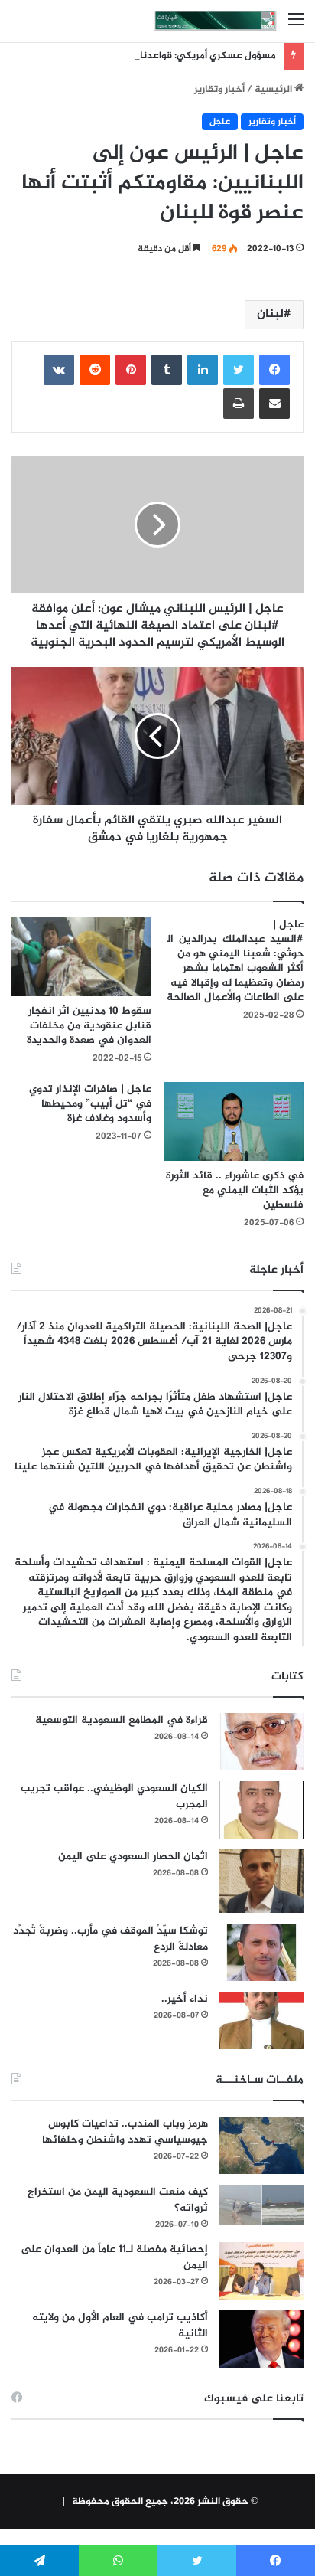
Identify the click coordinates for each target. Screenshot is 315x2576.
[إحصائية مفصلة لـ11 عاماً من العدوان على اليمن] (261, 2271)
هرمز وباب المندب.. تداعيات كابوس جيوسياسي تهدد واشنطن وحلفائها (125, 2132)
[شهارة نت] (216, 21)
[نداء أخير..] (261, 2020)
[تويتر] (239, 370)
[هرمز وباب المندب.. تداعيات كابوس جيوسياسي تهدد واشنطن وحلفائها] (261, 2145)
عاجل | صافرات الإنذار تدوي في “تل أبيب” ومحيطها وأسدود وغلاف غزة (90, 1104)
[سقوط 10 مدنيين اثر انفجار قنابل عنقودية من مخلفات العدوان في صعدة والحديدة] (81, 957)
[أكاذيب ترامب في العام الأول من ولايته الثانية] (261, 2339)
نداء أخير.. (185, 1999)
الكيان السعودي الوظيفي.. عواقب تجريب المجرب (114, 1796)
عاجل (220, 122)
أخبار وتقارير (219, 90)
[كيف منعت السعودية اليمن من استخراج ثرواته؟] (261, 2204)
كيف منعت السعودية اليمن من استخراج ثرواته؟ (118, 2200)
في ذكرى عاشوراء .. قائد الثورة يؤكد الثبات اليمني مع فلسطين (235, 1190)
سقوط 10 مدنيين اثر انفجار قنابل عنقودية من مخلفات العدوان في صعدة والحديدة (89, 1026)
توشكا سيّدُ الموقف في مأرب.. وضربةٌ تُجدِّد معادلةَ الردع (110, 1939)
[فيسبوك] (274, 370)
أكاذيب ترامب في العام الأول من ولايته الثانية (120, 2326)
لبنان (270, 314)
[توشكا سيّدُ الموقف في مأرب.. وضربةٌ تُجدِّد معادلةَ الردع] (261, 1952)
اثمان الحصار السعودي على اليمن (133, 1857)
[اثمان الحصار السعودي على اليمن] (261, 1881)
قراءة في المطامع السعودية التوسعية (122, 1720)
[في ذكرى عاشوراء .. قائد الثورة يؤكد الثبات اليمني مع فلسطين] (234, 1121)
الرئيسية (274, 90)
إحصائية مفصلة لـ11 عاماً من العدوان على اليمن (114, 2257)
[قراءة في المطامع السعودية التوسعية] (261, 1742)
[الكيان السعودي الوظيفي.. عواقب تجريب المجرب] (261, 1810)
